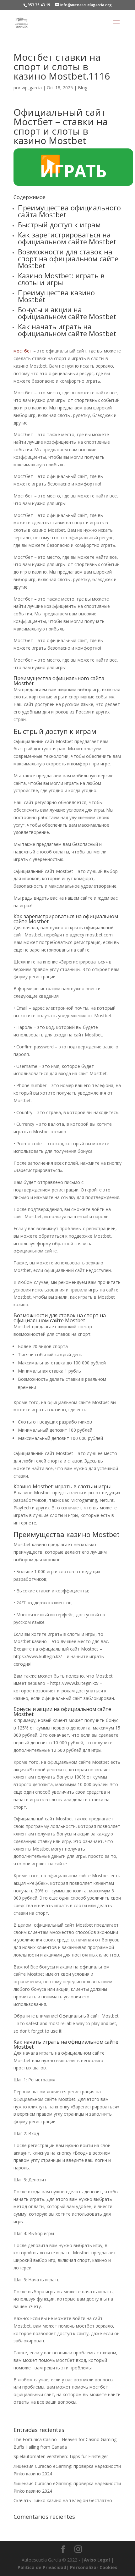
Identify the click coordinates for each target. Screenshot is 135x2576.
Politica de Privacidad (42, 2567)
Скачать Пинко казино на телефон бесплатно (63, 2500)
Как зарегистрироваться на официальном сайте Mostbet (67, 238)
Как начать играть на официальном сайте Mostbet (67, 330)
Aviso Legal (97, 2560)
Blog (83, 88)
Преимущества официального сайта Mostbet (69, 211)
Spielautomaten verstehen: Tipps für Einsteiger (61, 2456)
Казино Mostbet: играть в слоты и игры (61, 279)
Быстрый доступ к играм (59, 225)
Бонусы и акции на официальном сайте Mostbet (67, 313)
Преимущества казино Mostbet (56, 296)
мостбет (23, 351)
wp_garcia (32, 88)
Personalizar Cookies (94, 2567)
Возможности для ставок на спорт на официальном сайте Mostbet (68, 258)
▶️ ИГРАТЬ (73, 167)
